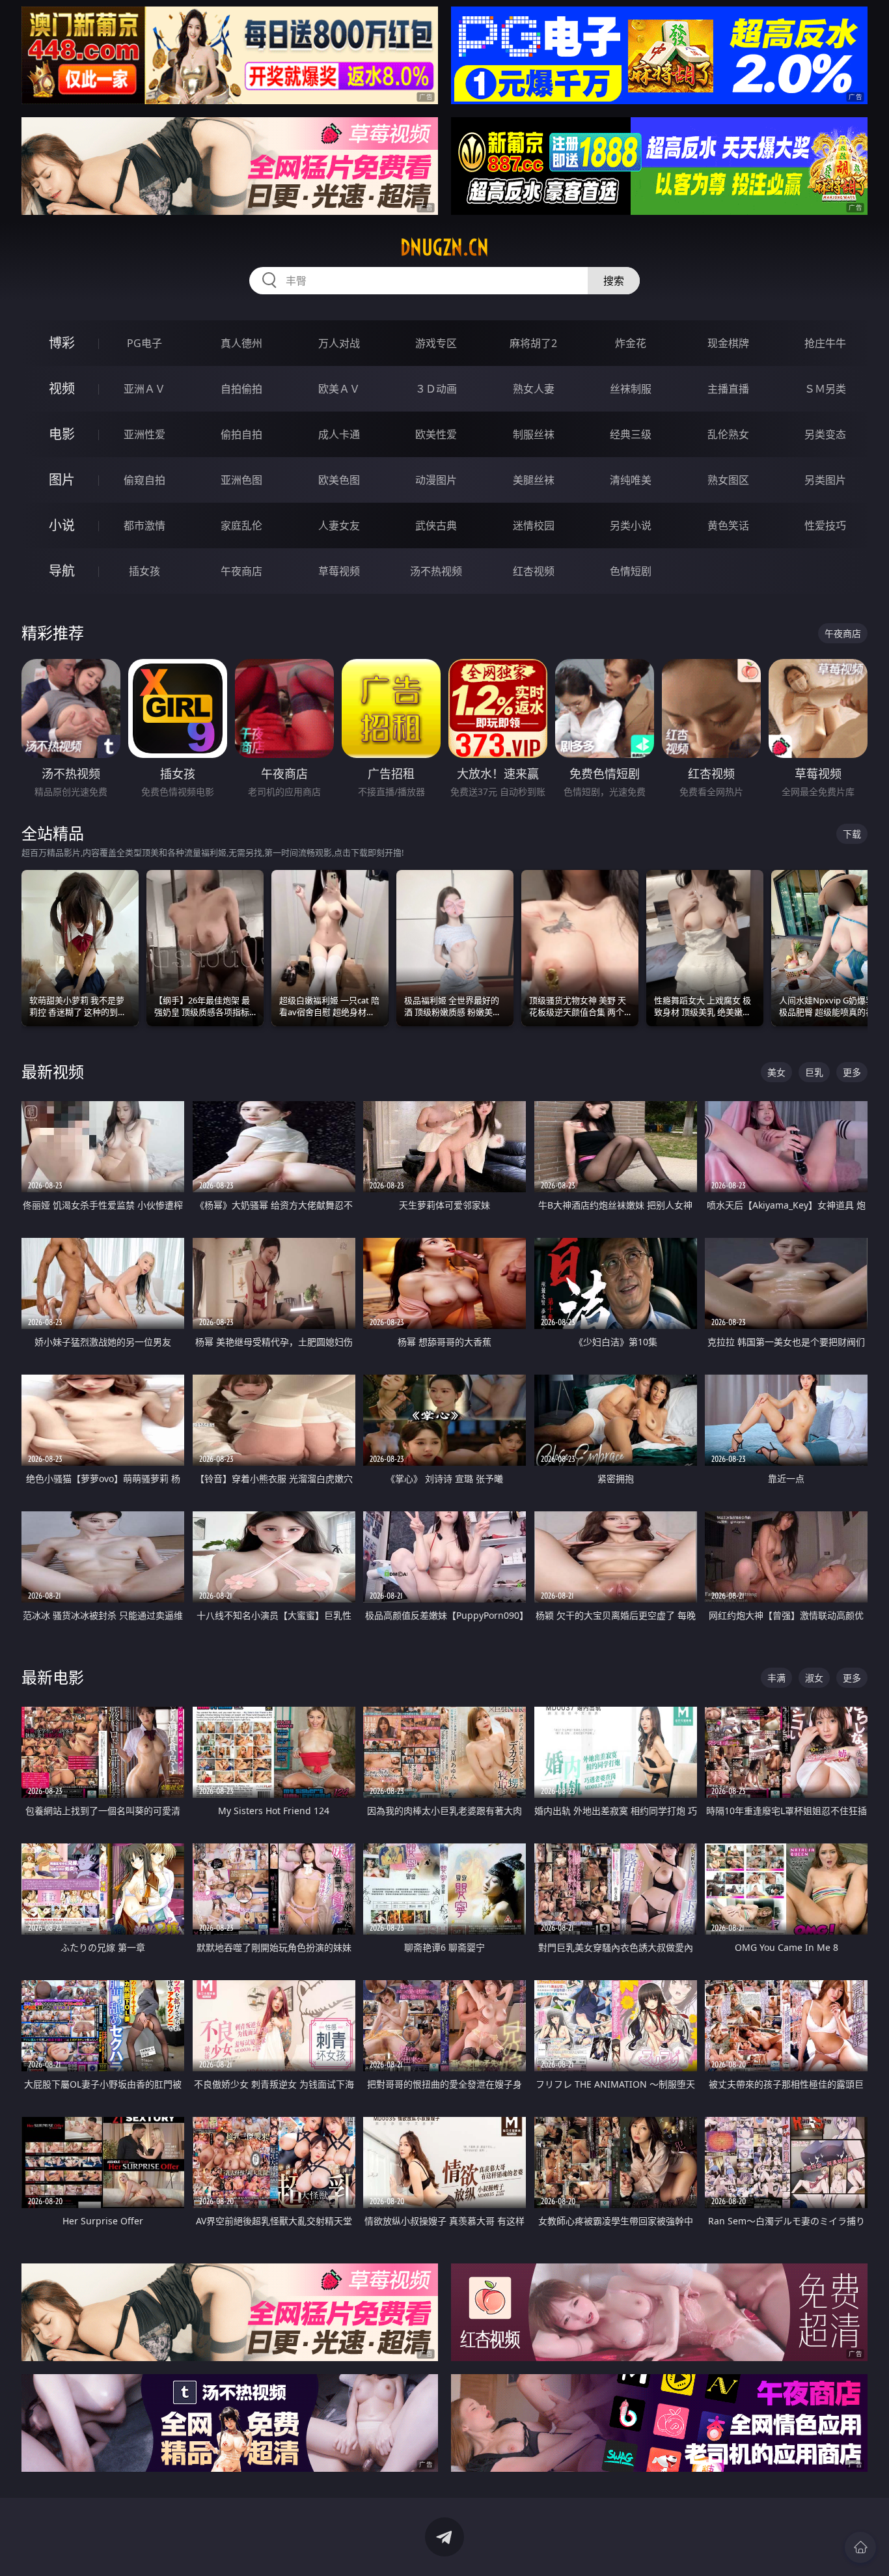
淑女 (814, 1678)
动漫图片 (436, 480)
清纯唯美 (631, 480)
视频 (62, 388)
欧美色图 (339, 480)
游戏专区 (436, 343)
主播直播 (728, 389)
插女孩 (144, 571)
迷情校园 (534, 525)
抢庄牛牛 (825, 343)
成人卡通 (339, 434)
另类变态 (825, 434)
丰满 (776, 1678)
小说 (62, 525)
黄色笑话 (728, 525)
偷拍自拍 (241, 434)
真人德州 (241, 343)
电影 (62, 434)
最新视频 (53, 1071)
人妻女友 (339, 525)
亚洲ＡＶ (144, 389)
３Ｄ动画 (436, 389)
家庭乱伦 (241, 525)
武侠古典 (436, 525)
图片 (62, 480)
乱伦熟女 (728, 434)
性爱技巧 (825, 525)
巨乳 (814, 1072)
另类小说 (631, 525)
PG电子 (144, 343)
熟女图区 (728, 480)
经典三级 (631, 434)
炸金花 (631, 343)
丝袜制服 (631, 389)
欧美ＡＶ (339, 389)
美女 (776, 1072)
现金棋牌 (728, 343)
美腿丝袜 (534, 480)
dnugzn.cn (444, 247)
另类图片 (825, 480)
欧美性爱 (436, 434)
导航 (62, 571)
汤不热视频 (436, 571)
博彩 (62, 343)
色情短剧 (631, 571)
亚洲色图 (241, 480)
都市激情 (144, 525)
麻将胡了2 (533, 343)
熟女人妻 (534, 389)
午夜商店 (241, 571)
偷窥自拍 (144, 480)
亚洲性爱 (144, 434)
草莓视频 (339, 571)
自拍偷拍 (241, 389)
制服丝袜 (534, 434)
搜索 (614, 281)
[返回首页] (860, 2547)
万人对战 (339, 343)
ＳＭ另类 (825, 389)
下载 (852, 834)
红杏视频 (534, 571)
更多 (852, 1072)
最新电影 (53, 1677)
